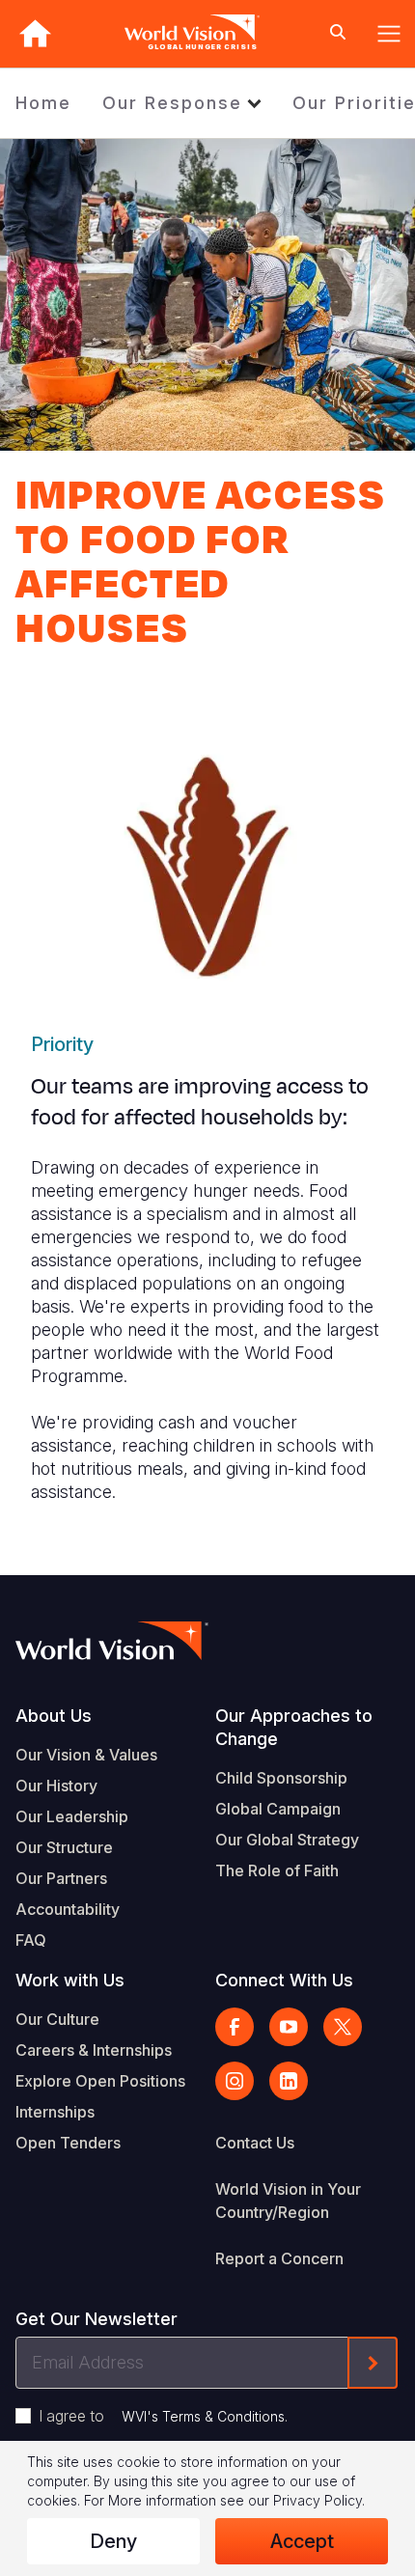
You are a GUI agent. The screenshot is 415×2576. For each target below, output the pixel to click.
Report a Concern (279, 2258)
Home (43, 103)
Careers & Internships (94, 2050)
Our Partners (61, 1878)
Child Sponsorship (281, 1778)
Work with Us (70, 1980)
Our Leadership (72, 1816)
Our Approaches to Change (294, 1727)
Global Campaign (278, 1809)
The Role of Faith (277, 1870)
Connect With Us (284, 1980)
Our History (56, 1786)
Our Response (172, 103)
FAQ (31, 1940)
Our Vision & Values (86, 1755)
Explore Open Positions (100, 2081)
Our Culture (57, 2019)
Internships (55, 2112)
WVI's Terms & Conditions (203, 2416)
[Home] (35, 33)
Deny (113, 2541)
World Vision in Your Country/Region (288, 2201)
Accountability (68, 1909)
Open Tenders (68, 2143)
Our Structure (64, 1847)
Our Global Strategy (287, 1840)
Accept (302, 2541)
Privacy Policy (318, 2500)
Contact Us (255, 2143)
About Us (54, 1716)
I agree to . (163, 2416)
